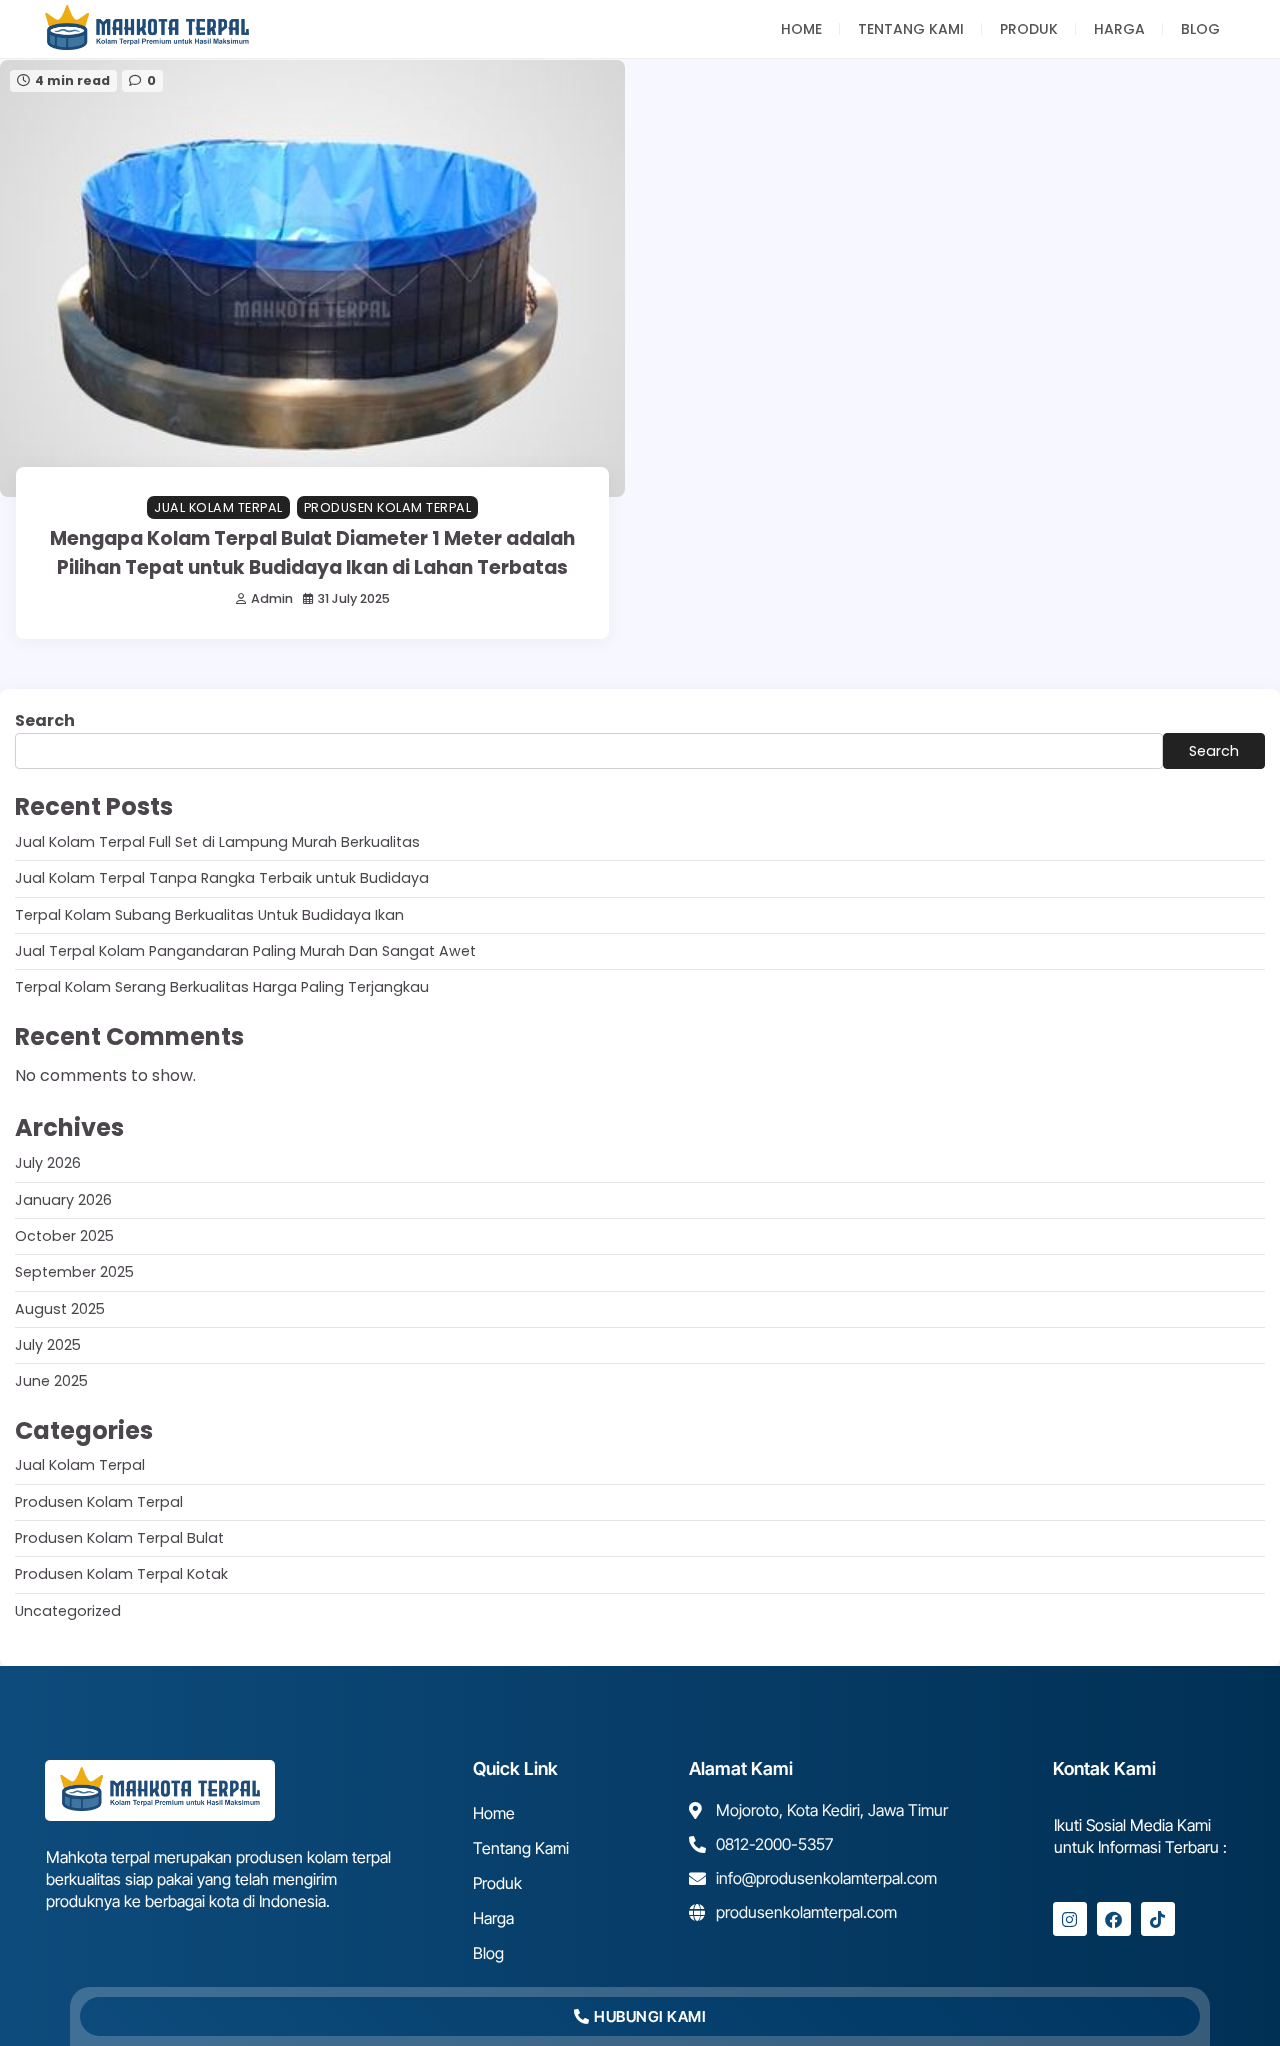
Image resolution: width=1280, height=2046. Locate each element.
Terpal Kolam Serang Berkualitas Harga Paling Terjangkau (222, 987)
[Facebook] (1114, 1919)
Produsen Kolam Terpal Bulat (119, 1538)
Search (45, 720)
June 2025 (51, 1381)
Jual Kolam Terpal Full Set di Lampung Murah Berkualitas (217, 842)
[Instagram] (1070, 1919)
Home (801, 29)
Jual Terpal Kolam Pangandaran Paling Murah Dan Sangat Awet (245, 951)
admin (272, 598)
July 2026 (48, 1163)
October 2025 (64, 1236)
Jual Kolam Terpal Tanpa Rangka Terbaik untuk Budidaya (222, 878)
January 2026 (63, 1200)
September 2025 (74, 1272)
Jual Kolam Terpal (218, 507)
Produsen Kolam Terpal (388, 507)
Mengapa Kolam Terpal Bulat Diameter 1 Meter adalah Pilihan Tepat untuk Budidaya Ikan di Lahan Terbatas (312, 552)
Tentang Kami (911, 29)
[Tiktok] (1158, 1919)
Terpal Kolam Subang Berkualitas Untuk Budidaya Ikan (209, 915)
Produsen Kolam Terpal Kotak (121, 1574)
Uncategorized (68, 1611)
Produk (1029, 29)
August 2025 (60, 1309)
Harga (1119, 29)
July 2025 (48, 1345)
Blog (1200, 29)
